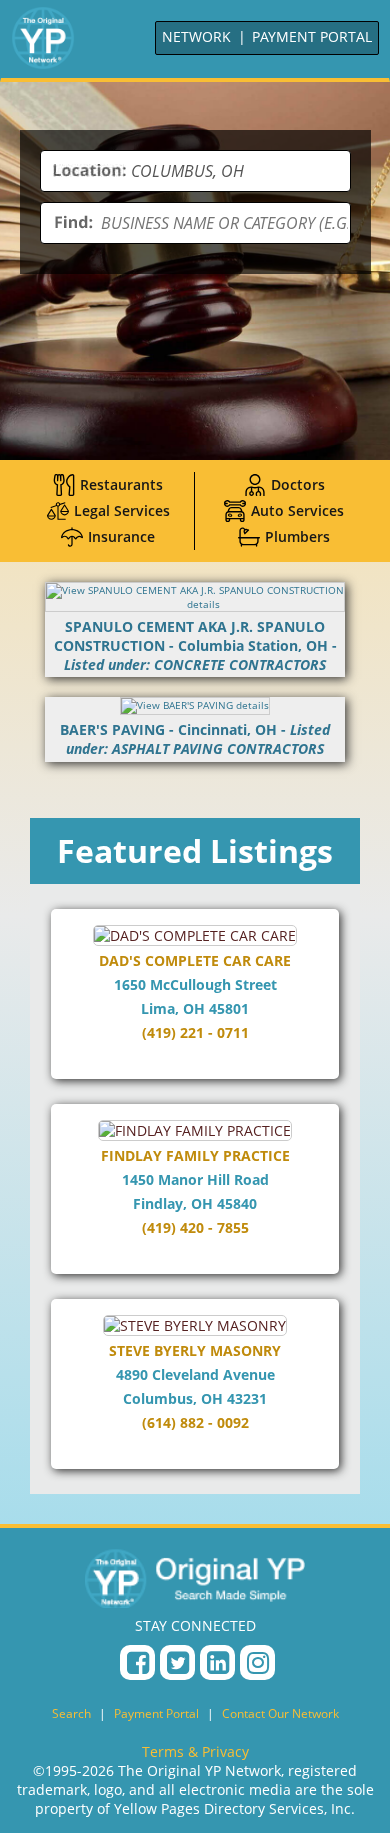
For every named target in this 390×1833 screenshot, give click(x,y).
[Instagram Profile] (257, 1662)
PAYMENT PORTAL (312, 37)
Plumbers (297, 536)
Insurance (121, 536)
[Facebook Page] (137, 1662)
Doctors (298, 484)
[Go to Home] (43, 38)
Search (71, 1713)
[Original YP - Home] (195, 1578)
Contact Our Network (280, 1713)
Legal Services (122, 510)
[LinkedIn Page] (217, 1662)
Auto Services (297, 510)
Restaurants (121, 484)
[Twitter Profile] (177, 1662)
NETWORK (196, 37)
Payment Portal (156, 1713)
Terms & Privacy (195, 1751)
